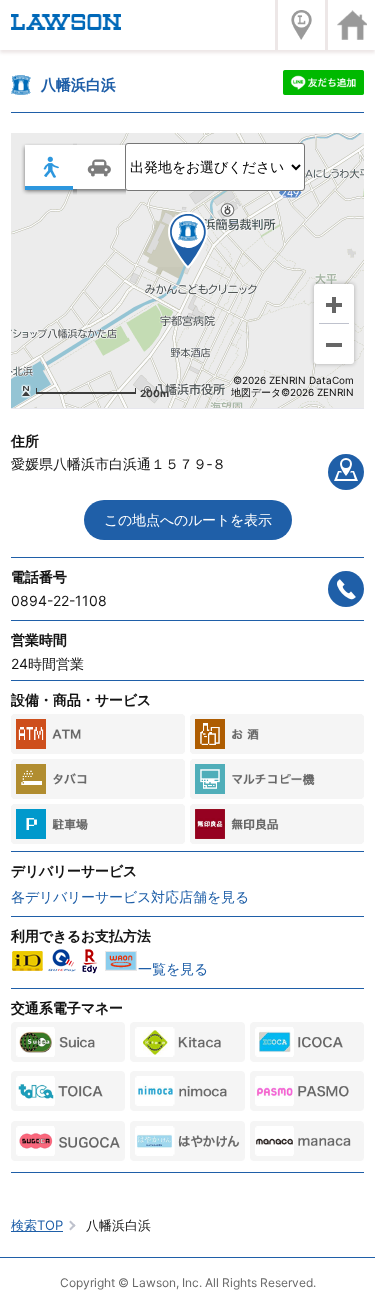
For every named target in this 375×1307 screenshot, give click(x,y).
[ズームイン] (334, 304)
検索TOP (37, 1225)
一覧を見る (173, 968)
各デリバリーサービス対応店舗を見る (130, 896)
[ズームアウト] (334, 344)
